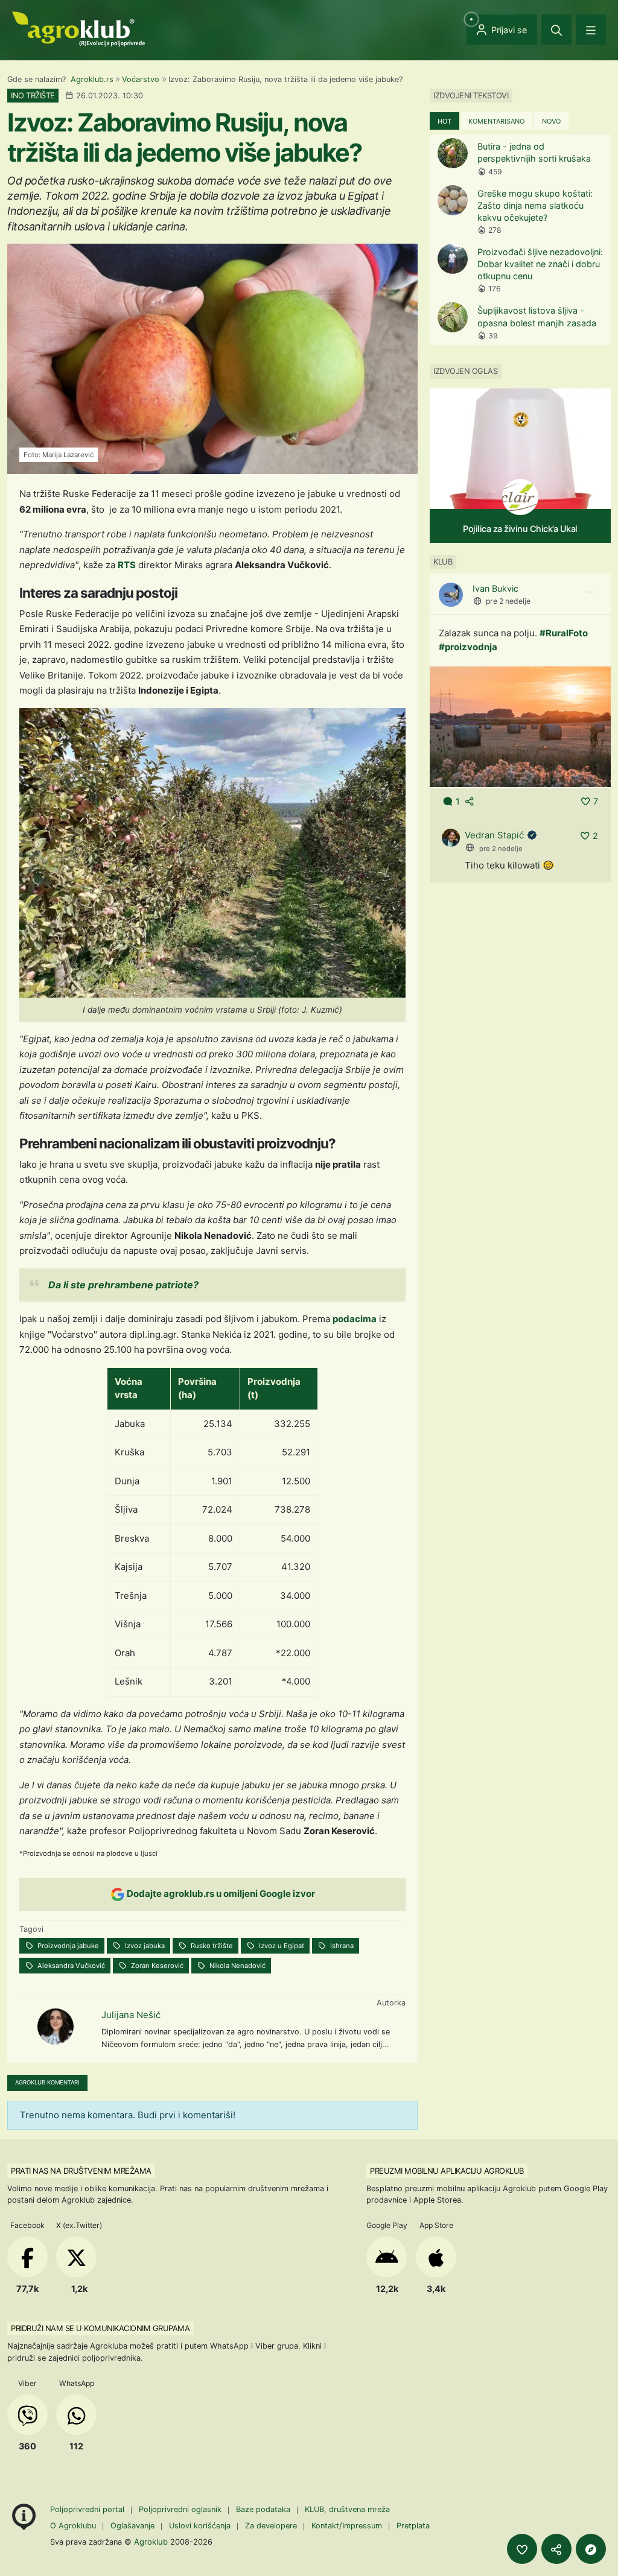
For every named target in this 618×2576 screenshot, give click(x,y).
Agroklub (151, 2542)
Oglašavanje (132, 2526)
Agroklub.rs (92, 79)
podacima (355, 1319)
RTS (127, 565)
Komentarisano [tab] (496, 121)
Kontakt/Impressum (347, 2526)
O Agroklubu (73, 2526)
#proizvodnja (468, 647)
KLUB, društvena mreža (347, 2509)
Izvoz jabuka (144, 1946)
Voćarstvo (141, 79)
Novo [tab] (551, 121)
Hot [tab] (444, 121)
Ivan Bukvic (495, 588)
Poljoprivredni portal (88, 2509)
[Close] (556, 30)
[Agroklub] (78, 28)
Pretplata (413, 2526)
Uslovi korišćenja (200, 2526)
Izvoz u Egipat (281, 1946)
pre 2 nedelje (508, 601)
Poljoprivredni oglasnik (181, 2509)
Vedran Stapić (494, 835)
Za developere (271, 2526)
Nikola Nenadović (237, 1966)
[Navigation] (591, 30)
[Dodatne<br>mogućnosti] (591, 2549)
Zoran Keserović (156, 1966)
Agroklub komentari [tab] (47, 2082)
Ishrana (341, 1946)
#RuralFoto (564, 633)
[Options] (591, 592)
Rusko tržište (211, 1946)
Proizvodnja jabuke (67, 1946)
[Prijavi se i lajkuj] (522, 2549)
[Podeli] (556, 2549)
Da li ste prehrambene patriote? (123, 1285)
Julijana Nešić (131, 2015)
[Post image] (520, 726)
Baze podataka (264, 2509)
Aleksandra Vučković (70, 1966)
